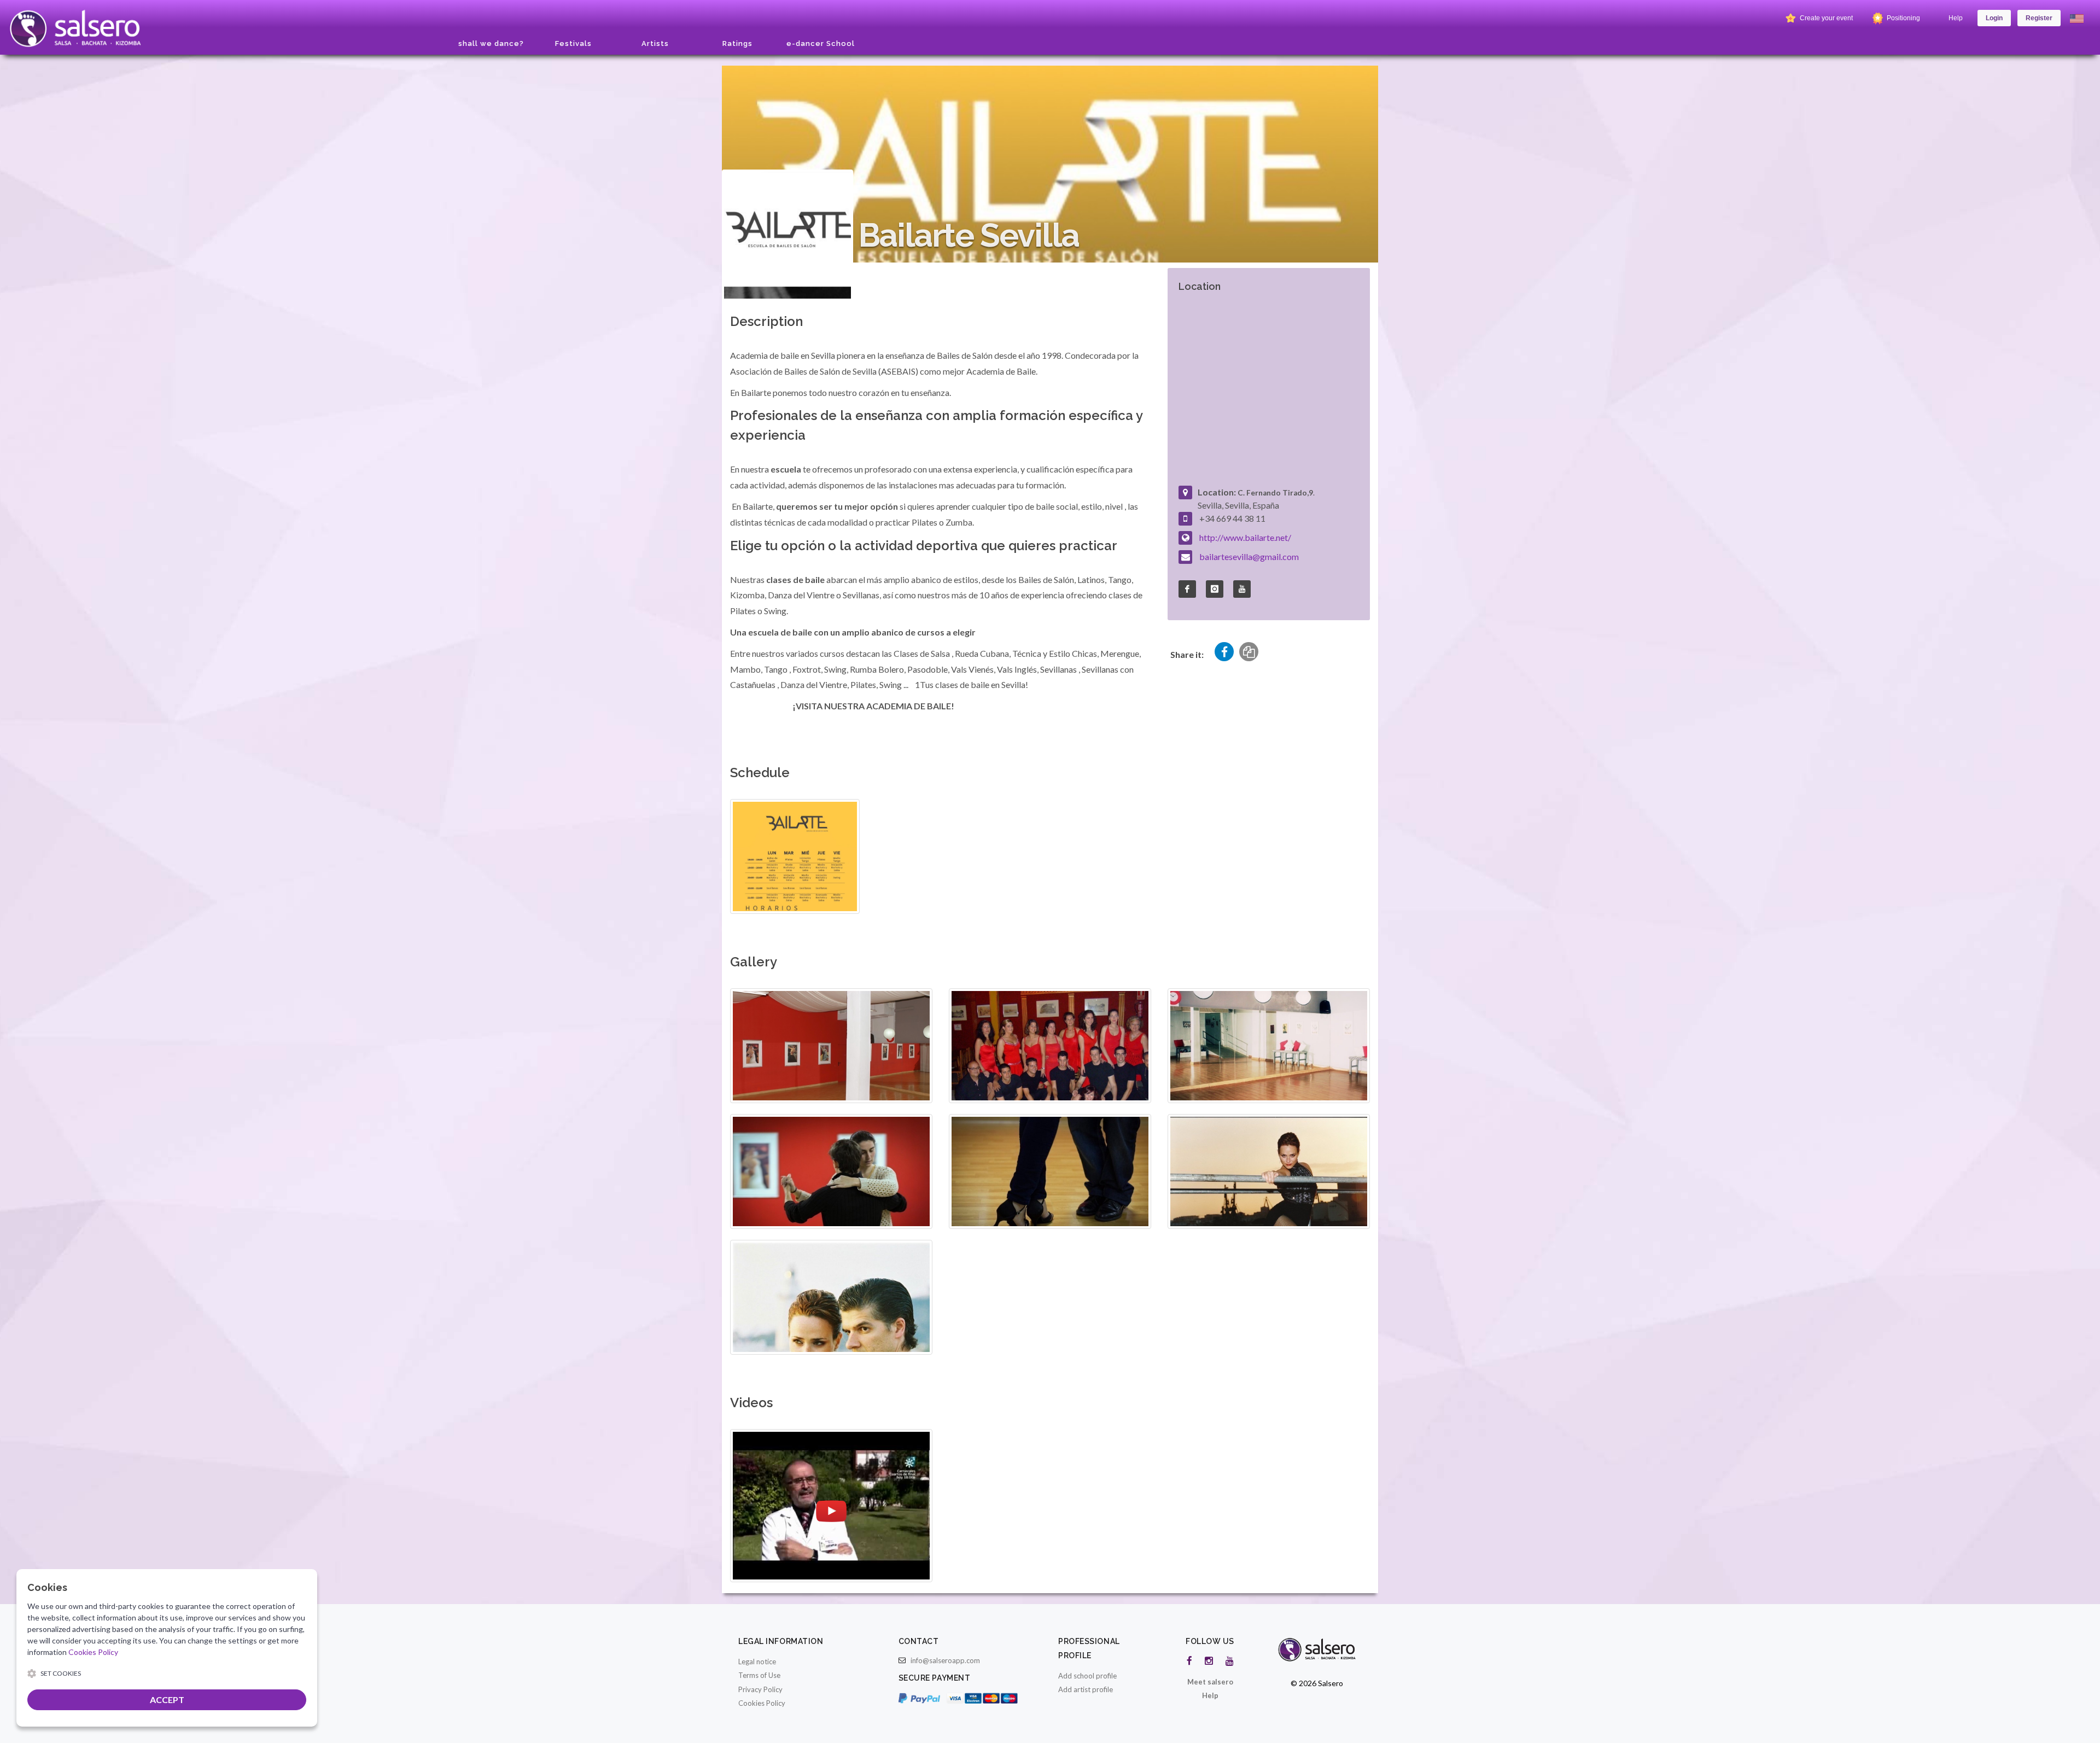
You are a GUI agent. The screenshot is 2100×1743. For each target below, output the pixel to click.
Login (1994, 18)
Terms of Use (759, 1675)
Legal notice (757, 1662)
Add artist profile (1086, 1689)
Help (1956, 18)
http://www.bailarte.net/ (1245, 537)
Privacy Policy (760, 1689)
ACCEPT (167, 1700)
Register (2039, 18)
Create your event (1825, 18)
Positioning (1903, 18)
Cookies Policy (762, 1703)
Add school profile (1087, 1676)
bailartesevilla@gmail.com (1249, 556)
